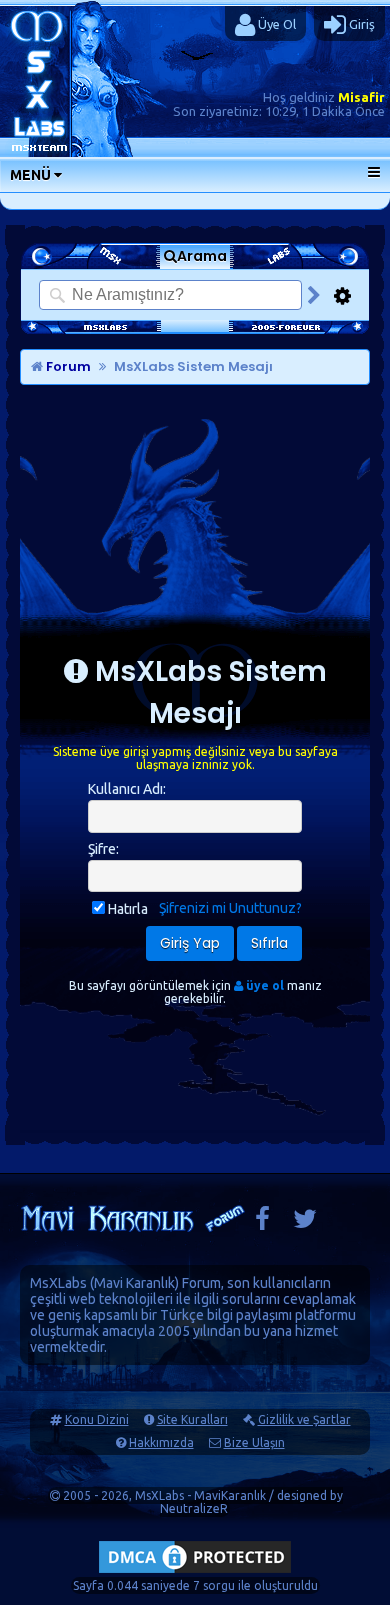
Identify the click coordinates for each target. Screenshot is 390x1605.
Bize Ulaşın (254, 1442)
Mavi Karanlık (134, 1283)
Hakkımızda (161, 1442)
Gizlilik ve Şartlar (304, 1419)
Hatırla (128, 909)
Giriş (360, 24)
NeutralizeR (194, 1508)
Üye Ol (275, 24)
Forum (67, 366)
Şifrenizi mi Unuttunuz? (230, 908)
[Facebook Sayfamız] (262, 1223)
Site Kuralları (192, 1419)
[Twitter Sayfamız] (305, 1223)
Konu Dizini (97, 1419)
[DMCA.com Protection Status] (195, 1572)
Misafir (361, 97)
